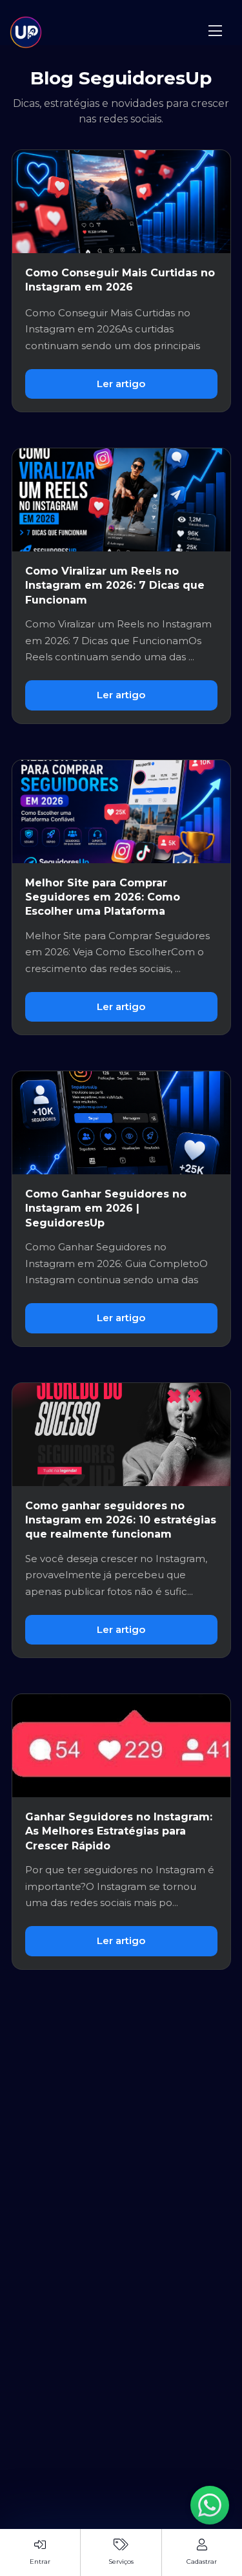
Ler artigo (121, 384)
